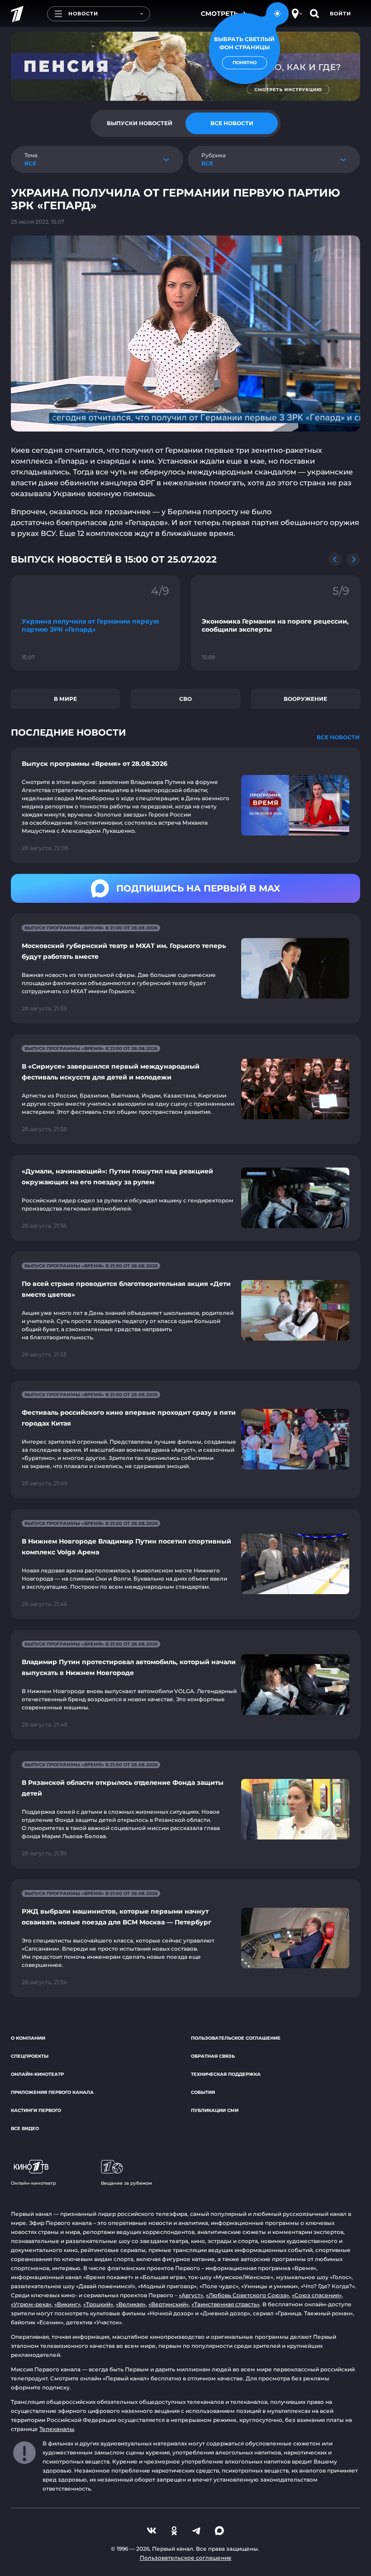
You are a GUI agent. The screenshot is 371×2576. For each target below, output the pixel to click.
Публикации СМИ (215, 2110)
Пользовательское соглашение (236, 2038)
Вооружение (305, 699)
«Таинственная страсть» (226, 2304)
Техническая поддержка (226, 2074)
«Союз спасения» (317, 2295)
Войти (340, 14)
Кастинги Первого (36, 2110)
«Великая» (131, 2304)
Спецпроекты (30, 2056)
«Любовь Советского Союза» (247, 2295)
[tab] (139, 123)
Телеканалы (57, 2429)
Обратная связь (213, 2056)
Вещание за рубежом (126, 2183)
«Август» (191, 2295)
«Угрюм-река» (31, 2304)
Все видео (25, 2128)
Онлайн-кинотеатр (37, 2074)
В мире (65, 699)
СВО (185, 699)
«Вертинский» (169, 2304)
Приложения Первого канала (52, 2092)
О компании (28, 2038)
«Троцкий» (98, 2304)
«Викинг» (67, 2304)
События (203, 2092)
